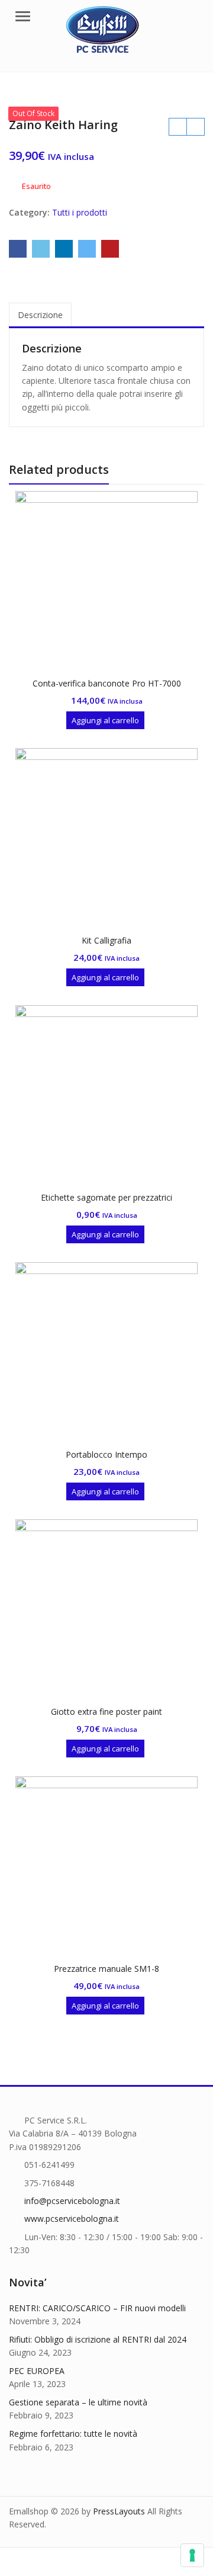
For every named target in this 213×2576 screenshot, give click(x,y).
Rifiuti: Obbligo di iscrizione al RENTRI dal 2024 (98, 2339)
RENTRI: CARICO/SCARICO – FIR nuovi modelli (97, 2308)
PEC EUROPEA (37, 2371)
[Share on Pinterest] (110, 249)
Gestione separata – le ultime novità (78, 2402)
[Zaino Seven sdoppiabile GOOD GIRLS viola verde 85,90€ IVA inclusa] (195, 127)
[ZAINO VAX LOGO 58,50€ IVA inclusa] (177, 127)
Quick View (112, 683)
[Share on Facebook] (18, 249)
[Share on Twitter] (41, 249)
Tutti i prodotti (80, 212)
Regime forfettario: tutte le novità (73, 2434)
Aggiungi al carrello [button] (105, 720)
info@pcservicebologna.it (72, 2201)
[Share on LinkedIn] (64, 249)
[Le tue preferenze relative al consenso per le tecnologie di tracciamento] (192, 2555)
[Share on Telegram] (87, 249)
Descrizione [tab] (40, 315)
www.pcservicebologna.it (72, 2219)
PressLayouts (119, 2511)
